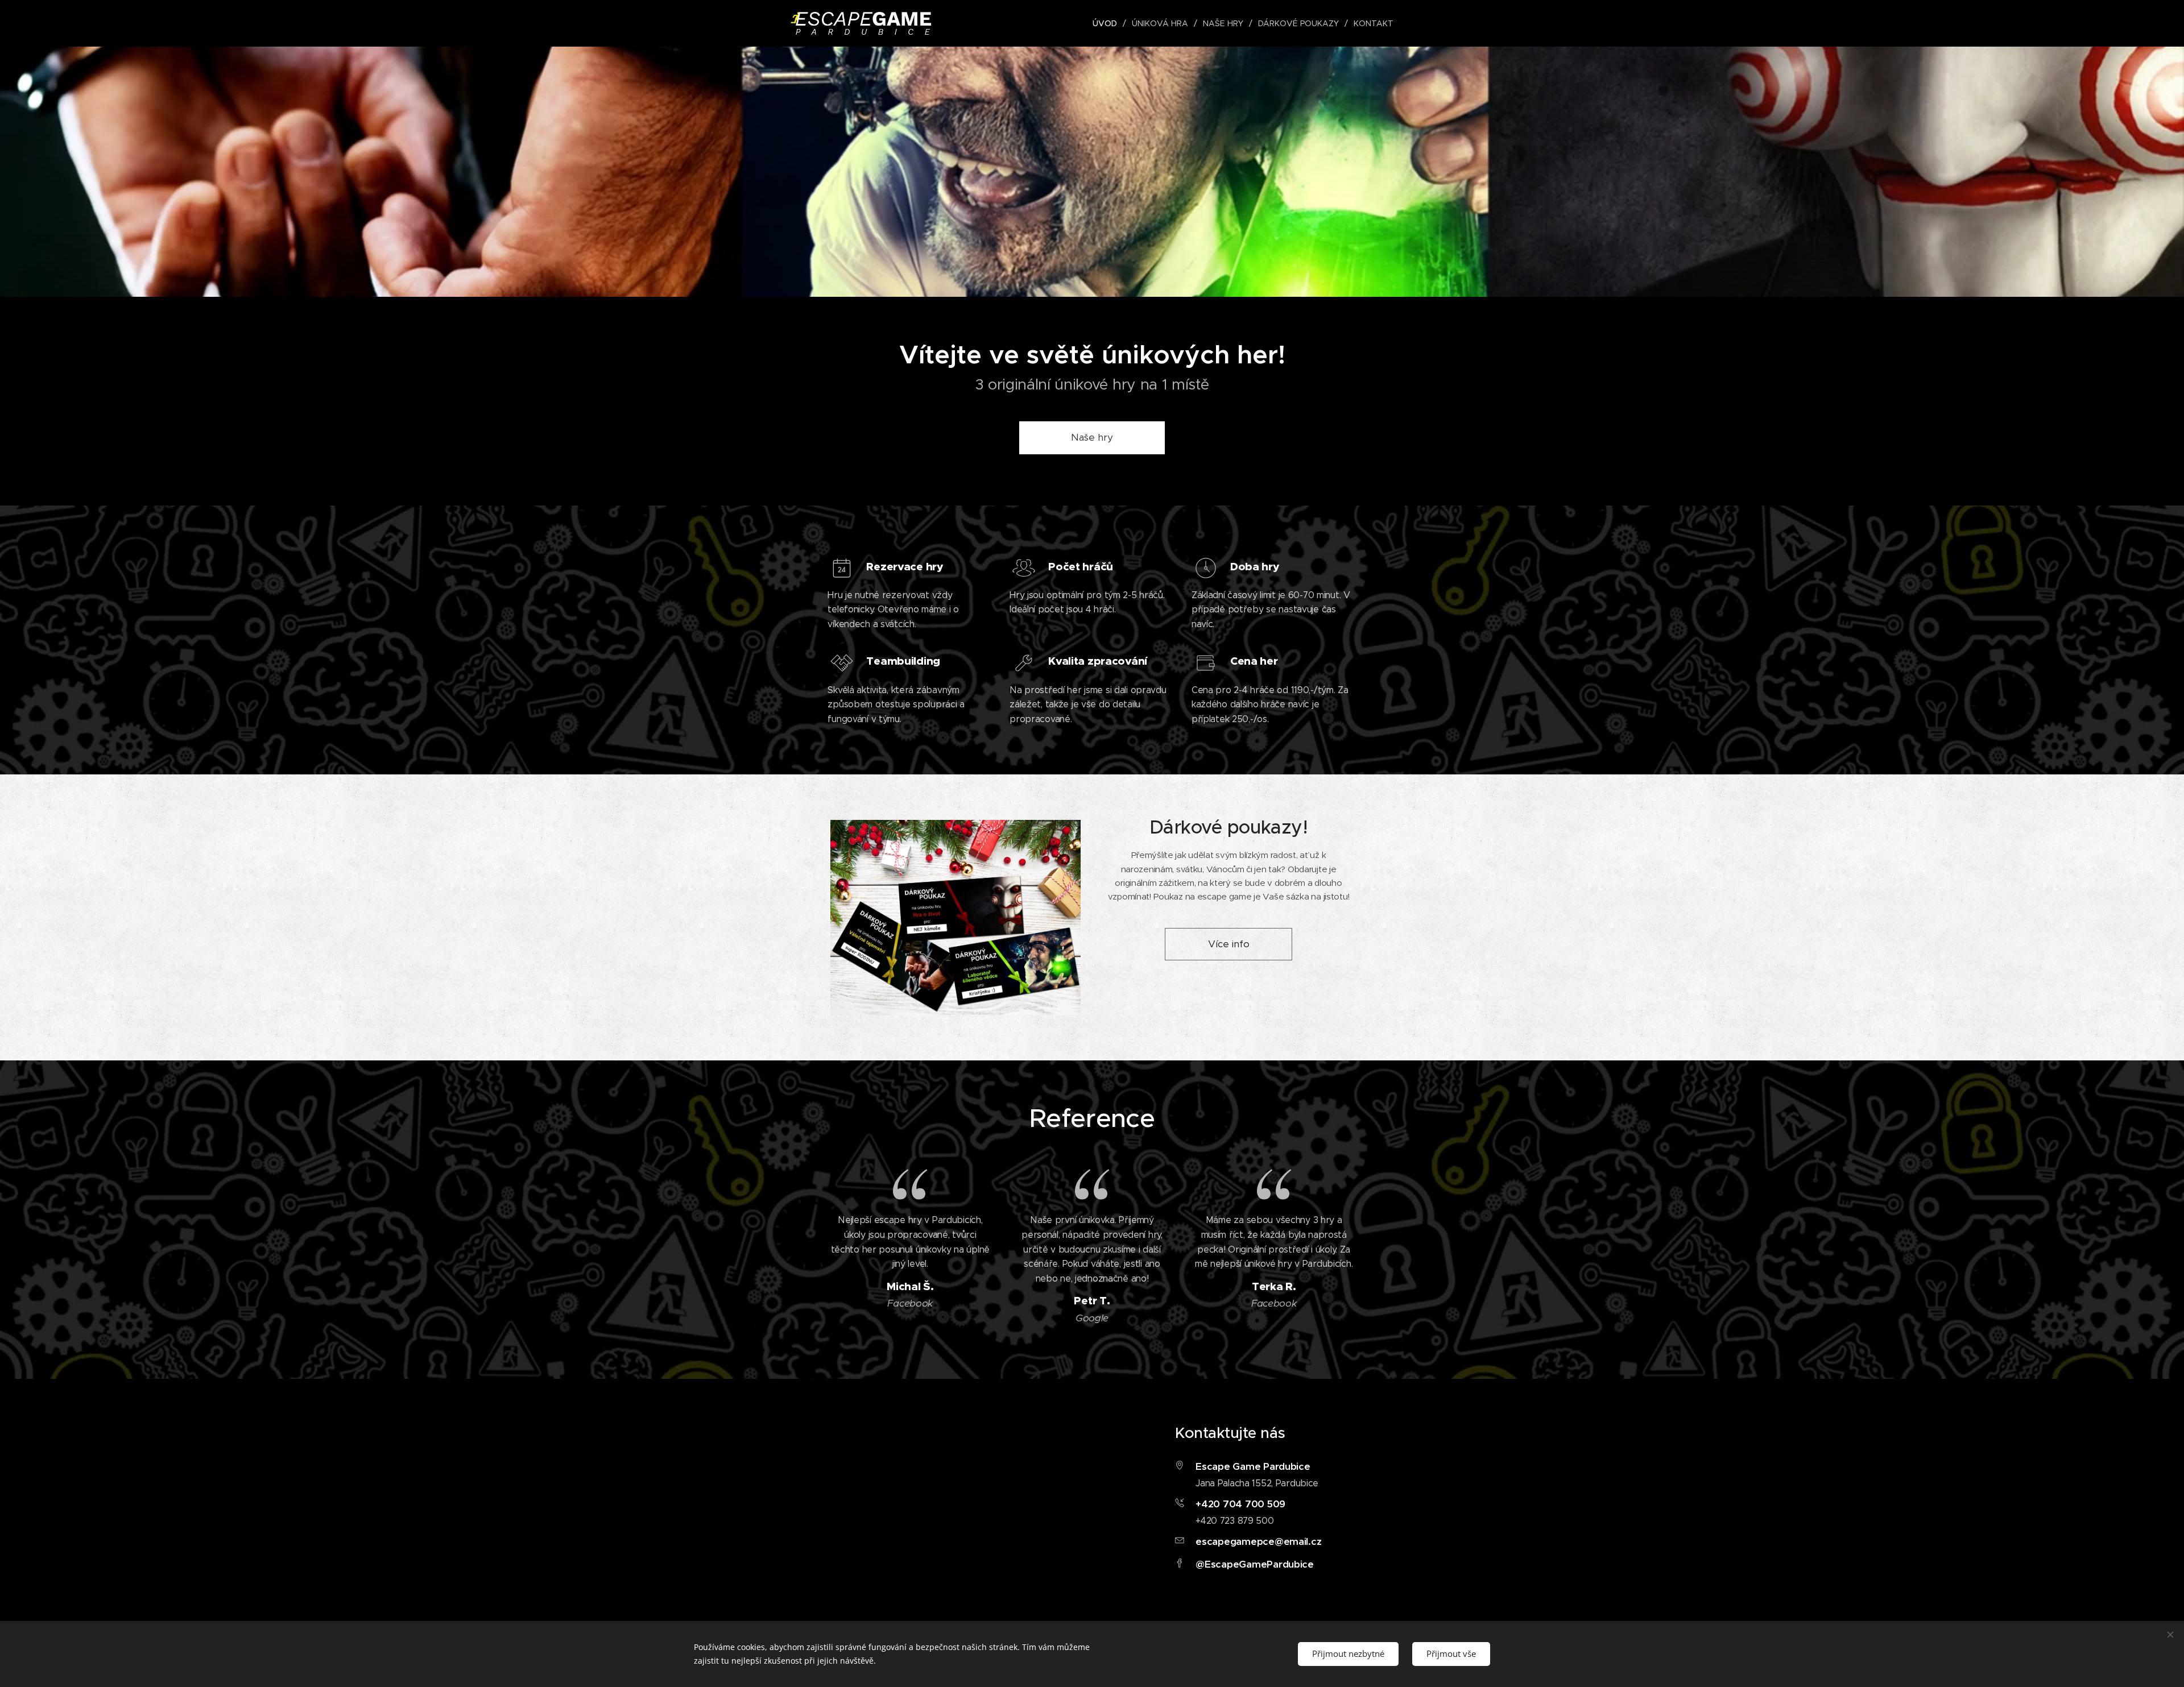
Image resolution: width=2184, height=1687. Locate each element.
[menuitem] (1108, 23)
